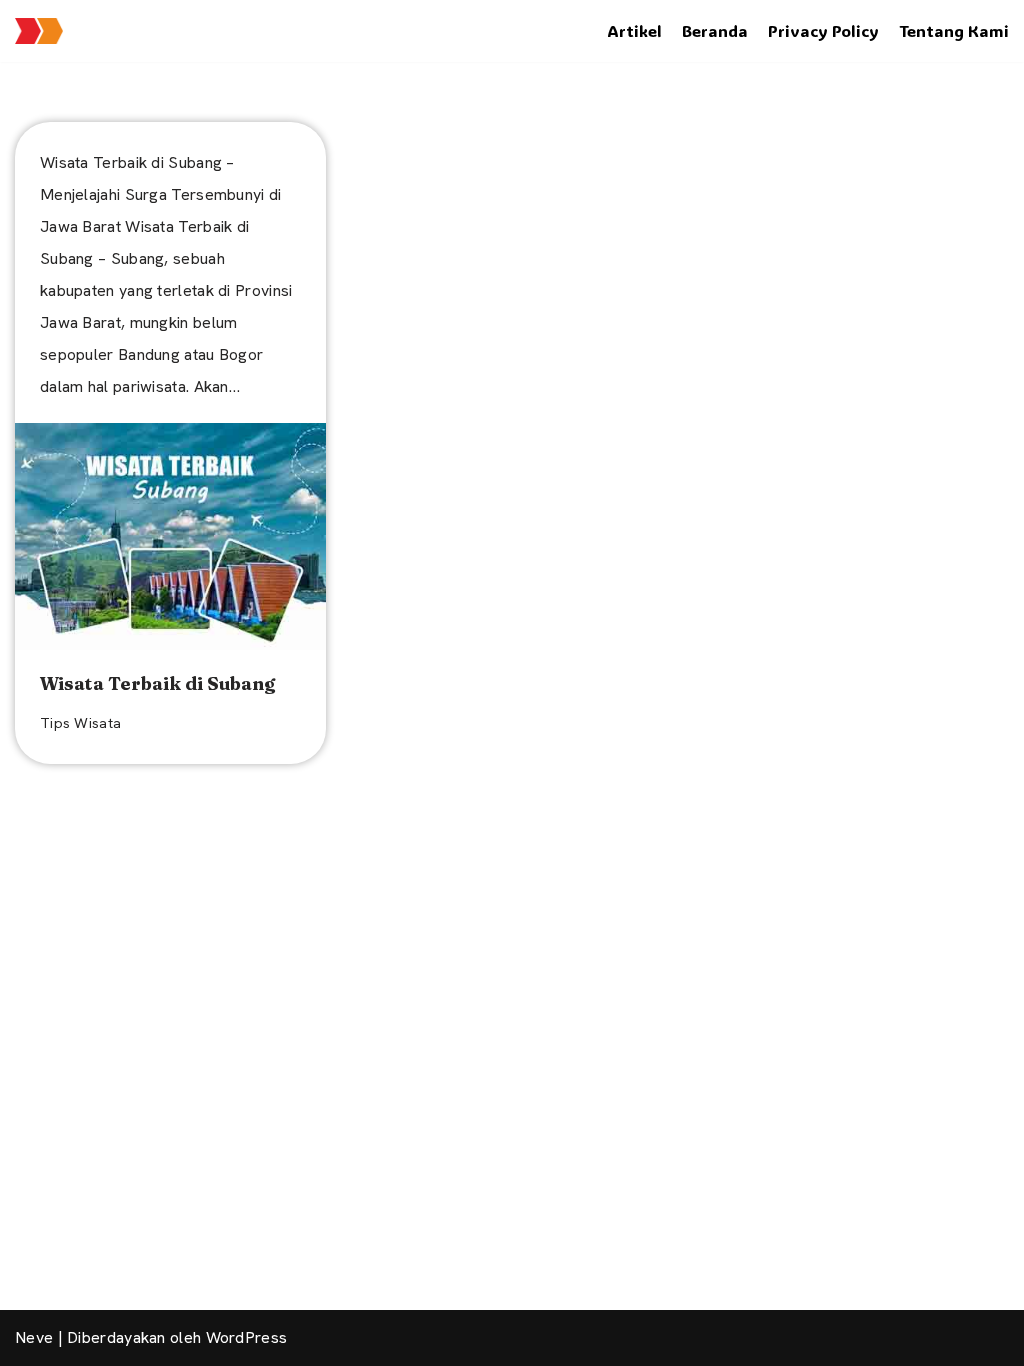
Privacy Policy (823, 30)
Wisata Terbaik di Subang (157, 683)
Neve (34, 1337)
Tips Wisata (80, 723)
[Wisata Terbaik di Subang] (170, 536)
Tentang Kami (954, 30)
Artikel (634, 30)
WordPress (247, 1337)
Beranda (715, 30)
